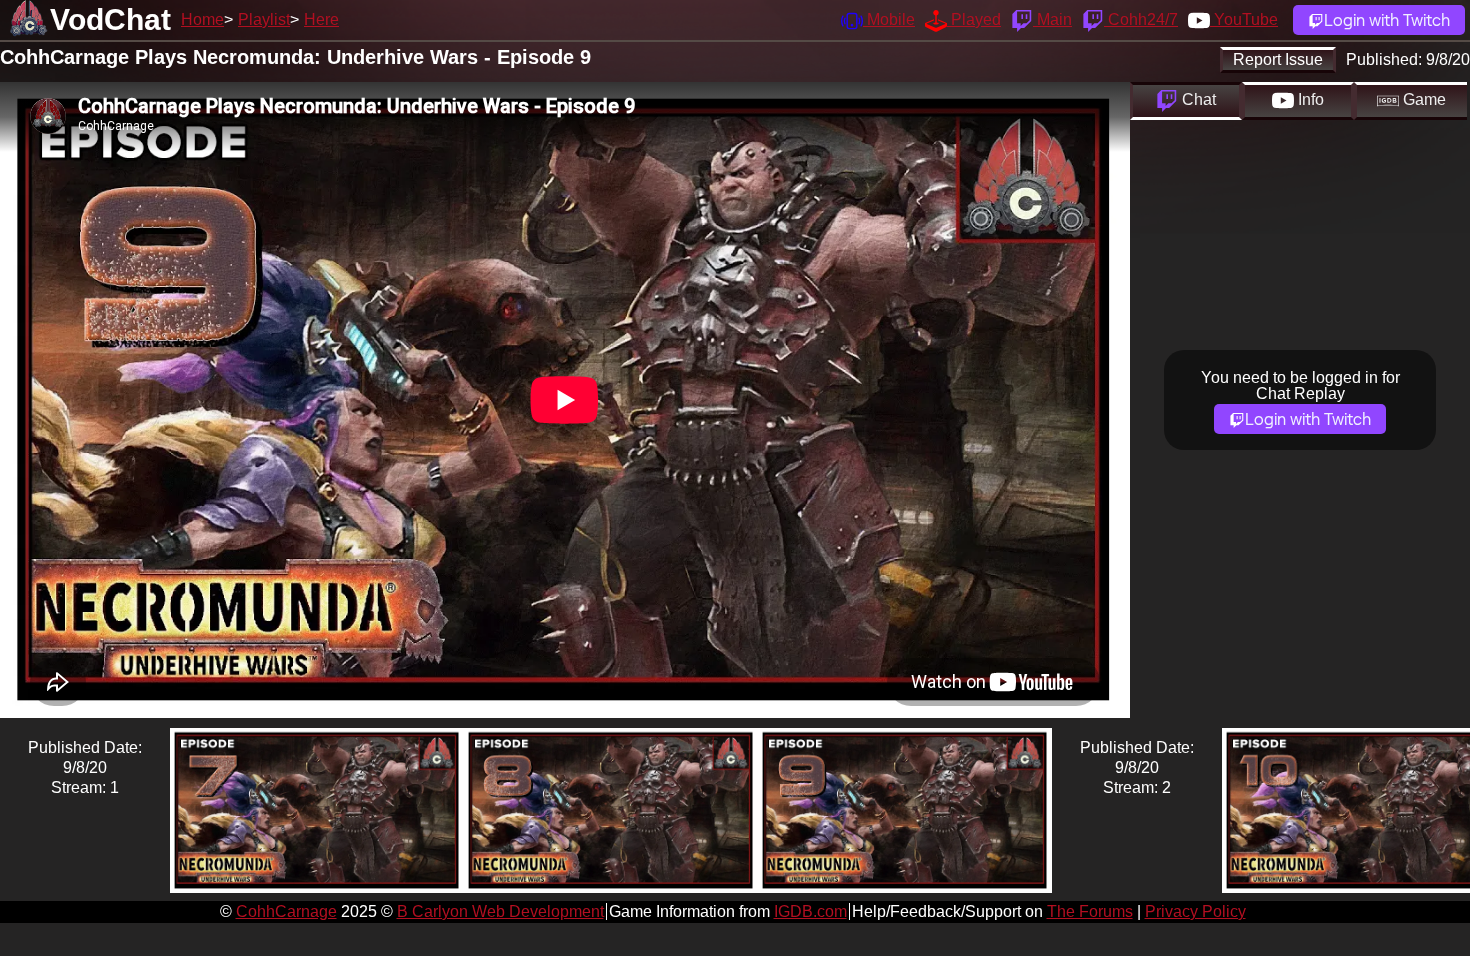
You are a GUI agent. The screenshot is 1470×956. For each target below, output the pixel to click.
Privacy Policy (1195, 911)
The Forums (1090, 911)
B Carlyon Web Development (500, 911)
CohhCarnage (286, 911)
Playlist (264, 19)
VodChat (110, 19)
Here (321, 19)
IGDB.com (810, 911)
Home (202, 19)
